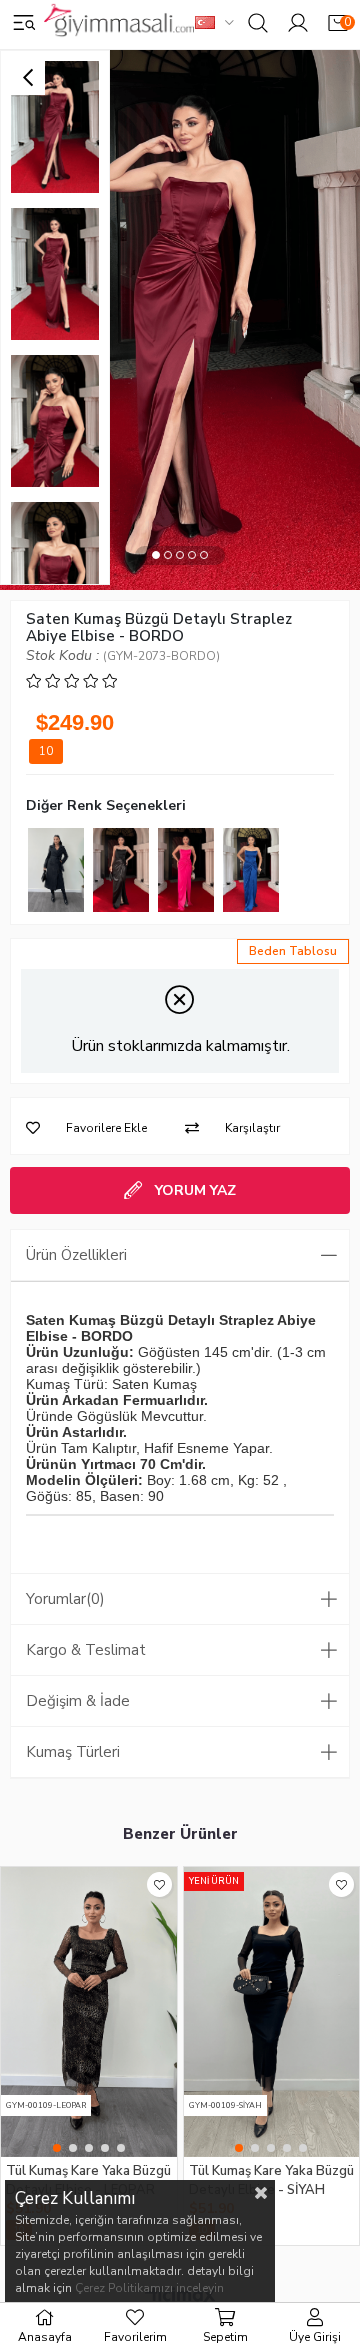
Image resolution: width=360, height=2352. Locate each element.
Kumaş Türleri (73, 1752)
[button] (156, 555)
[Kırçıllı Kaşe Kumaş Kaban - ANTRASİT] (56, 870)
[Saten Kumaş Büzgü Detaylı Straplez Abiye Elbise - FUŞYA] (186, 870)
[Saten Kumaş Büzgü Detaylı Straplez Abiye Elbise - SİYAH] (121, 870)
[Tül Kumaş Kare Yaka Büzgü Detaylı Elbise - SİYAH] (272, 2012)
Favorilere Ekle (159, 1884)
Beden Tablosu (293, 951)
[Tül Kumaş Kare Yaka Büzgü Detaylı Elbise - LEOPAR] (89, 2012)
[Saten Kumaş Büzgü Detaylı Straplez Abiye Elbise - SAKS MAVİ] (251, 870)
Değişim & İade (78, 1701)
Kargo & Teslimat (86, 1650)
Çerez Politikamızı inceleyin (149, 2288)
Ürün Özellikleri (76, 1255)
